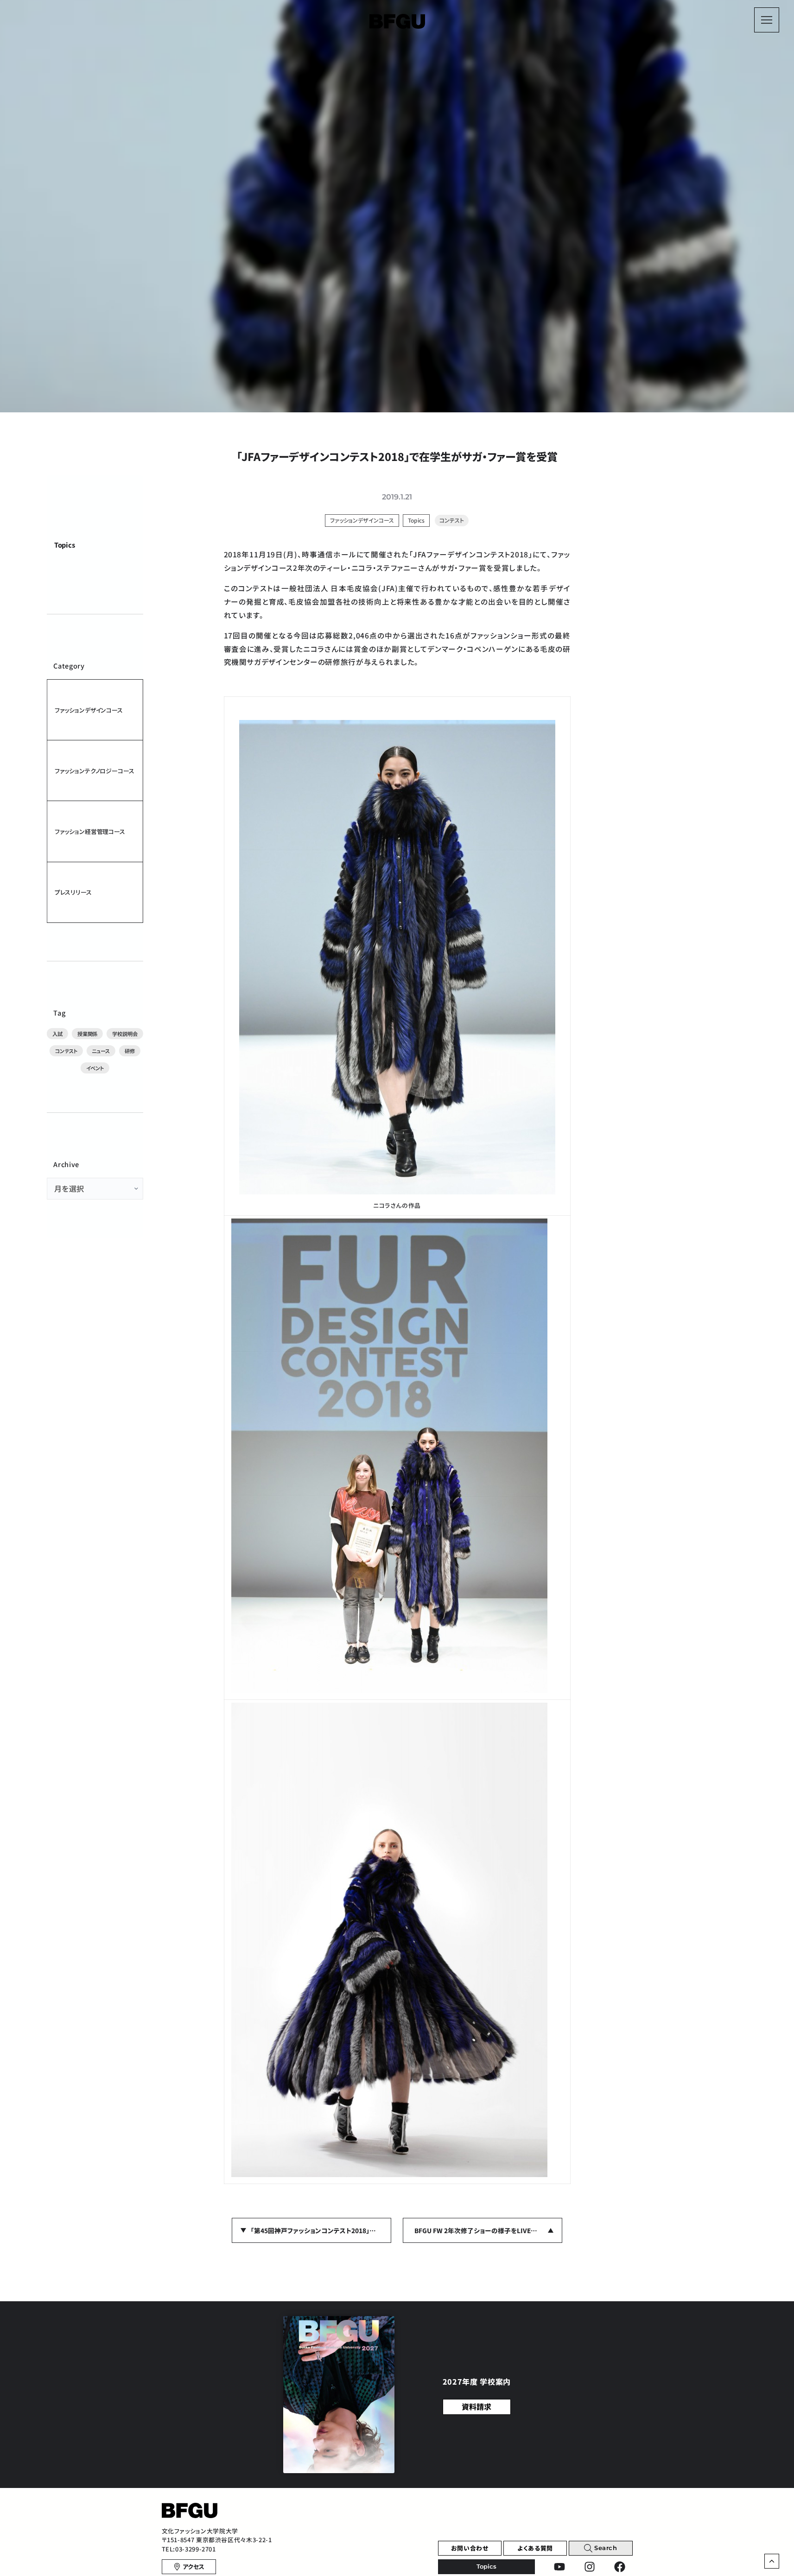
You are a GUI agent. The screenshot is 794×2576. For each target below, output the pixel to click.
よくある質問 (535, 2548)
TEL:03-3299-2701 (189, 2549)
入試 (57, 1034)
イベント (95, 1068)
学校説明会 (125, 1034)
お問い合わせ (470, 2548)
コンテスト (66, 1051)
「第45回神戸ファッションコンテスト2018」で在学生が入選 (321, 2230)
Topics (65, 545)
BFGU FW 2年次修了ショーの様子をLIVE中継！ (481, 2230)
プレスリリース (73, 892)
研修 (130, 1051)
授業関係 (87, 1034)
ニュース (101, 1051)
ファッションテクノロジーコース (95, 771)
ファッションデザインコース (89, 710)
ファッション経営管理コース (90, 831)
